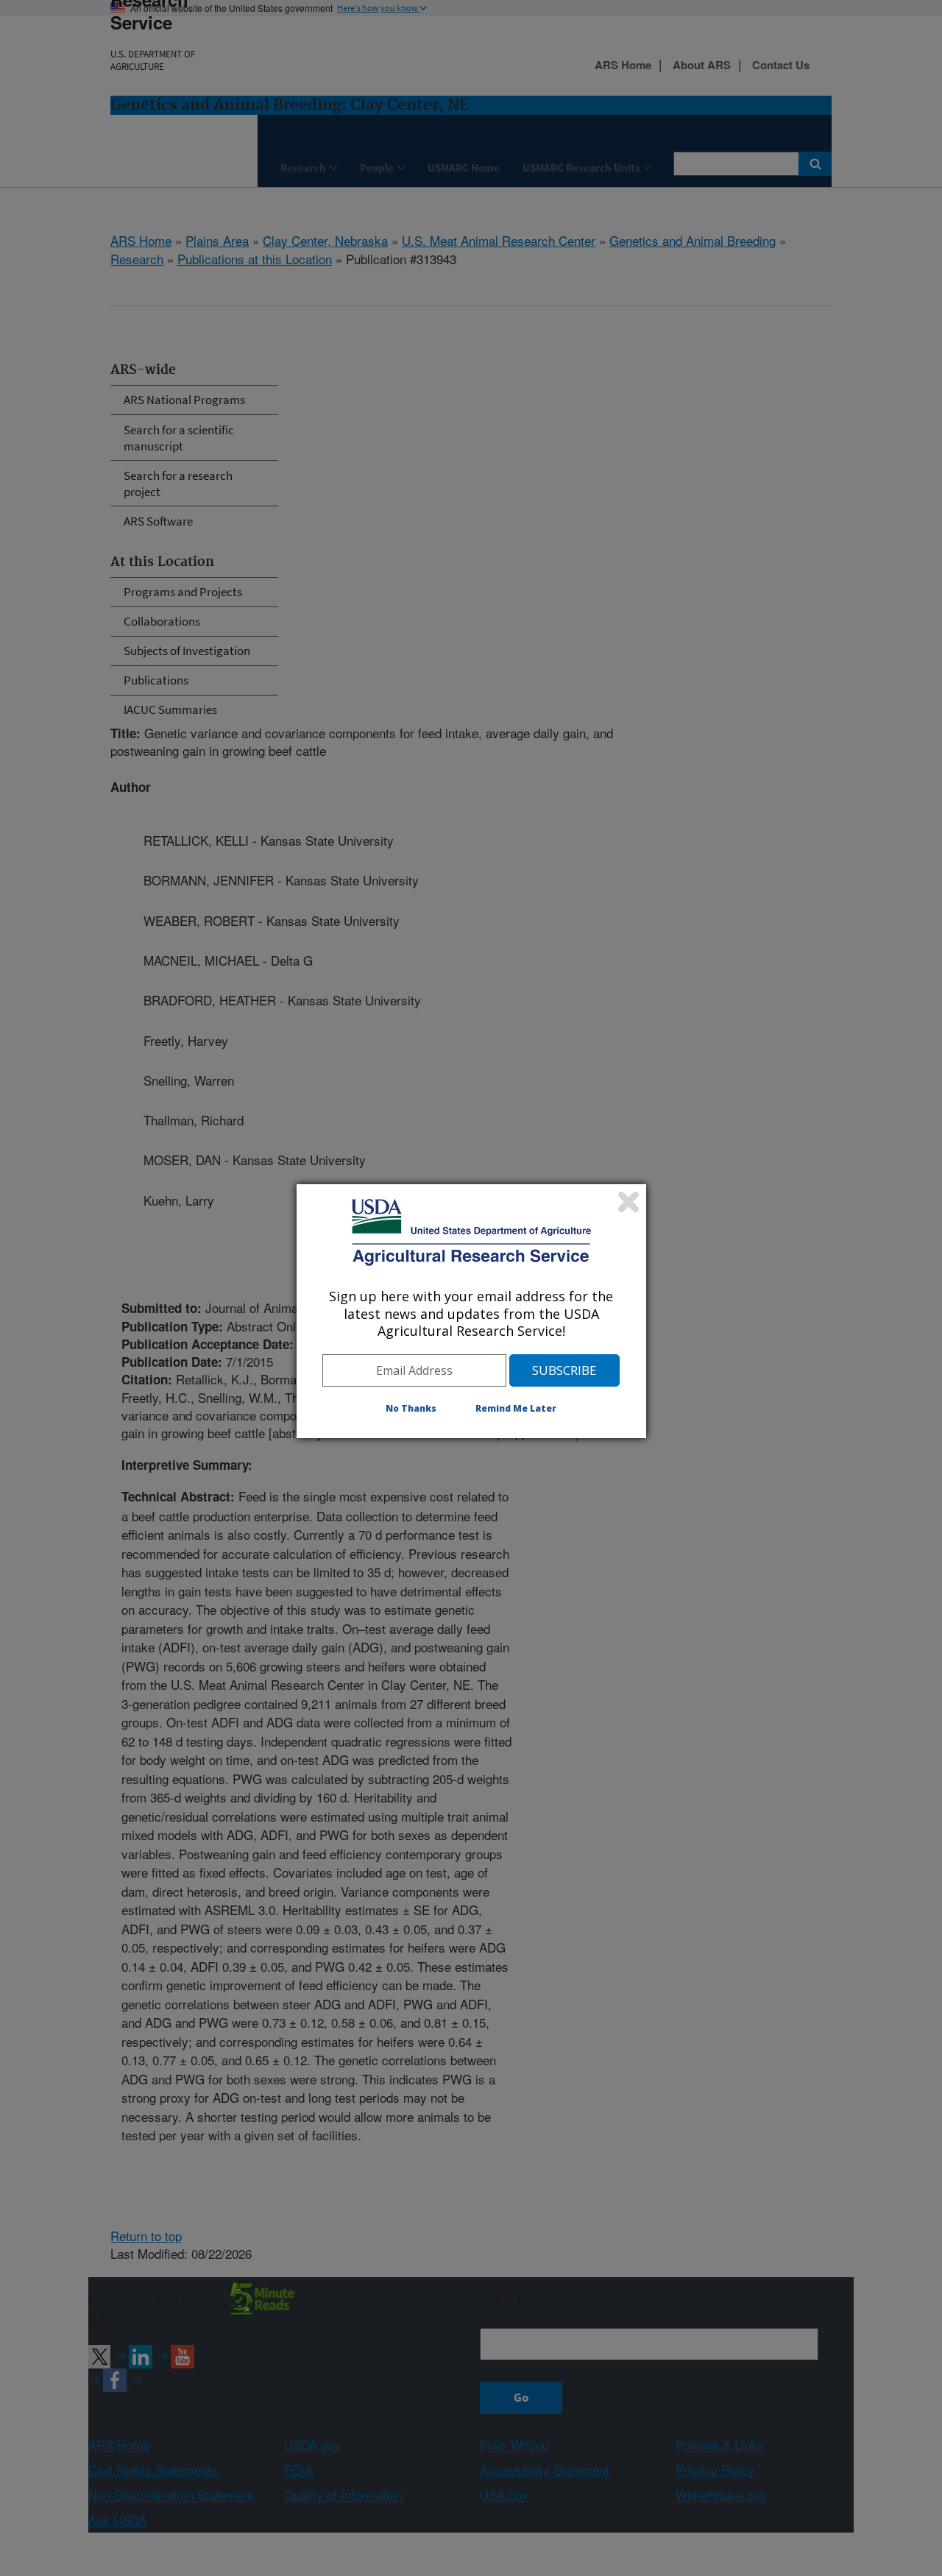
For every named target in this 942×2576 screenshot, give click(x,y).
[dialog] (471, 1311)
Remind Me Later (516, 1408)
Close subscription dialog (628, 1202)
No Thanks (411, 1408)
